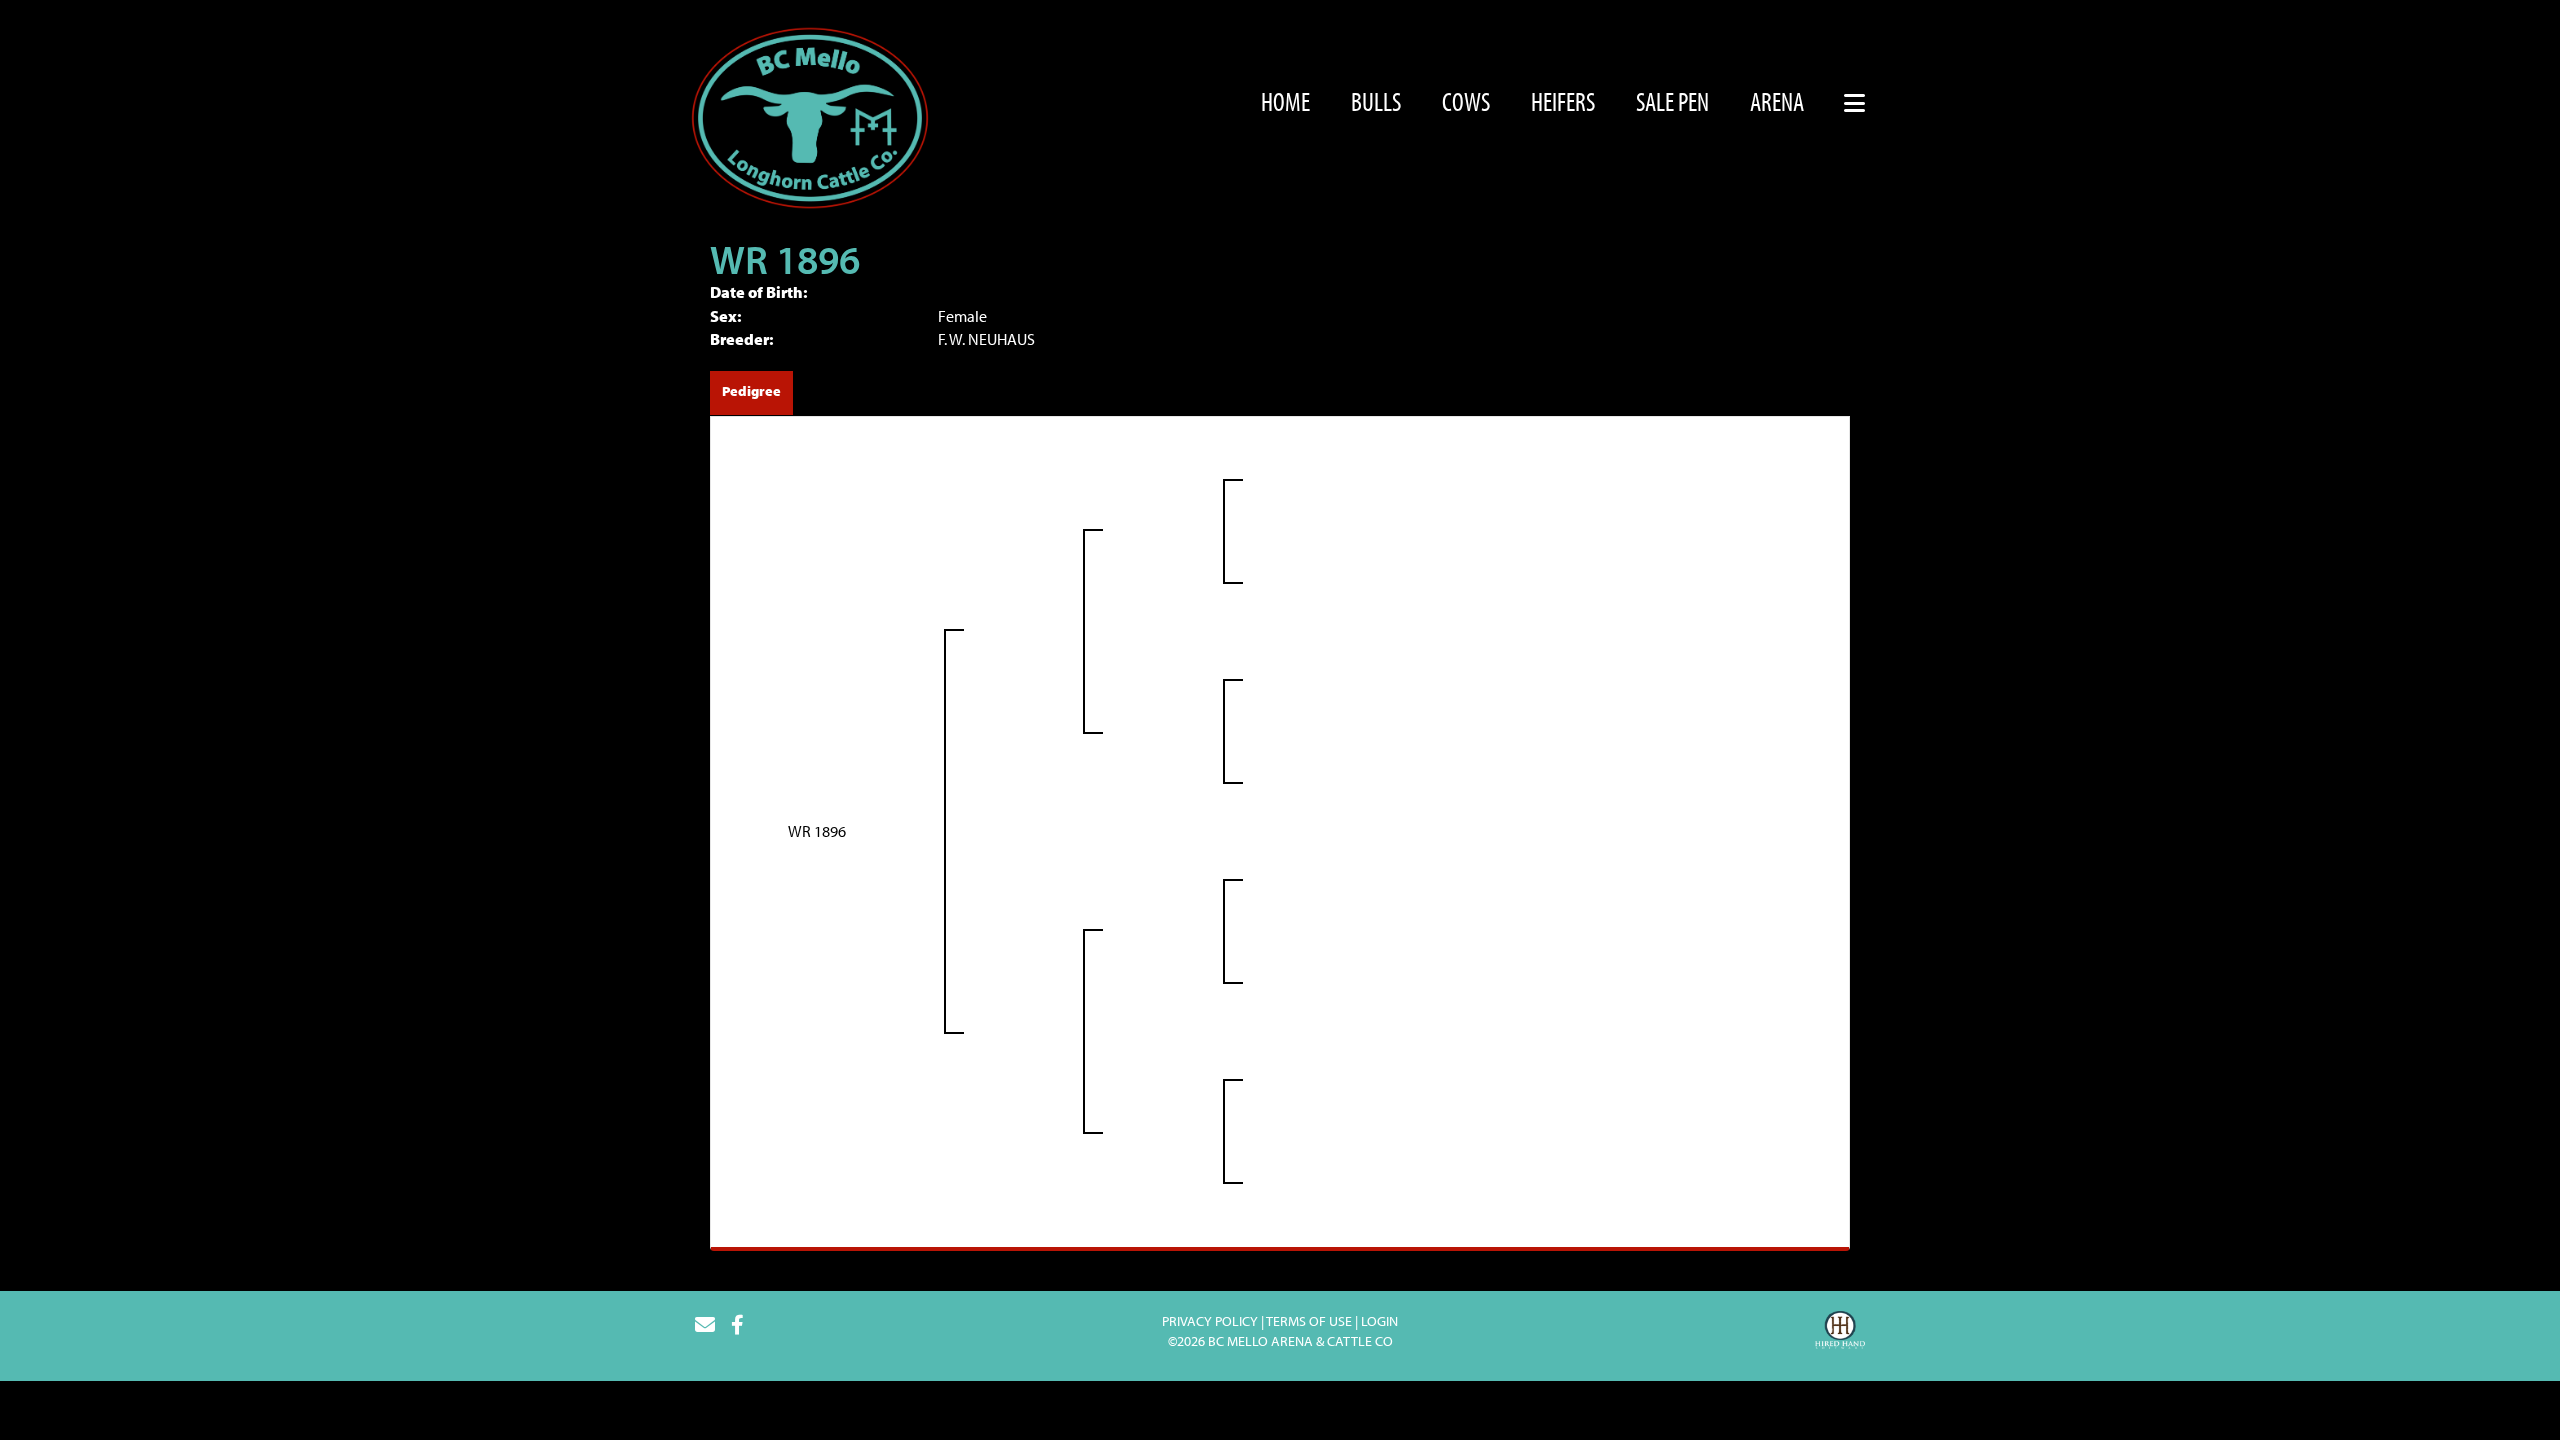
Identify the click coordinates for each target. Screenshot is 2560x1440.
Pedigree (751, 391)
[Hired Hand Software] (1840, 1333)
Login (1379, 1321)
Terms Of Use (1309, 1321)
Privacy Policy (1210, 1321)
